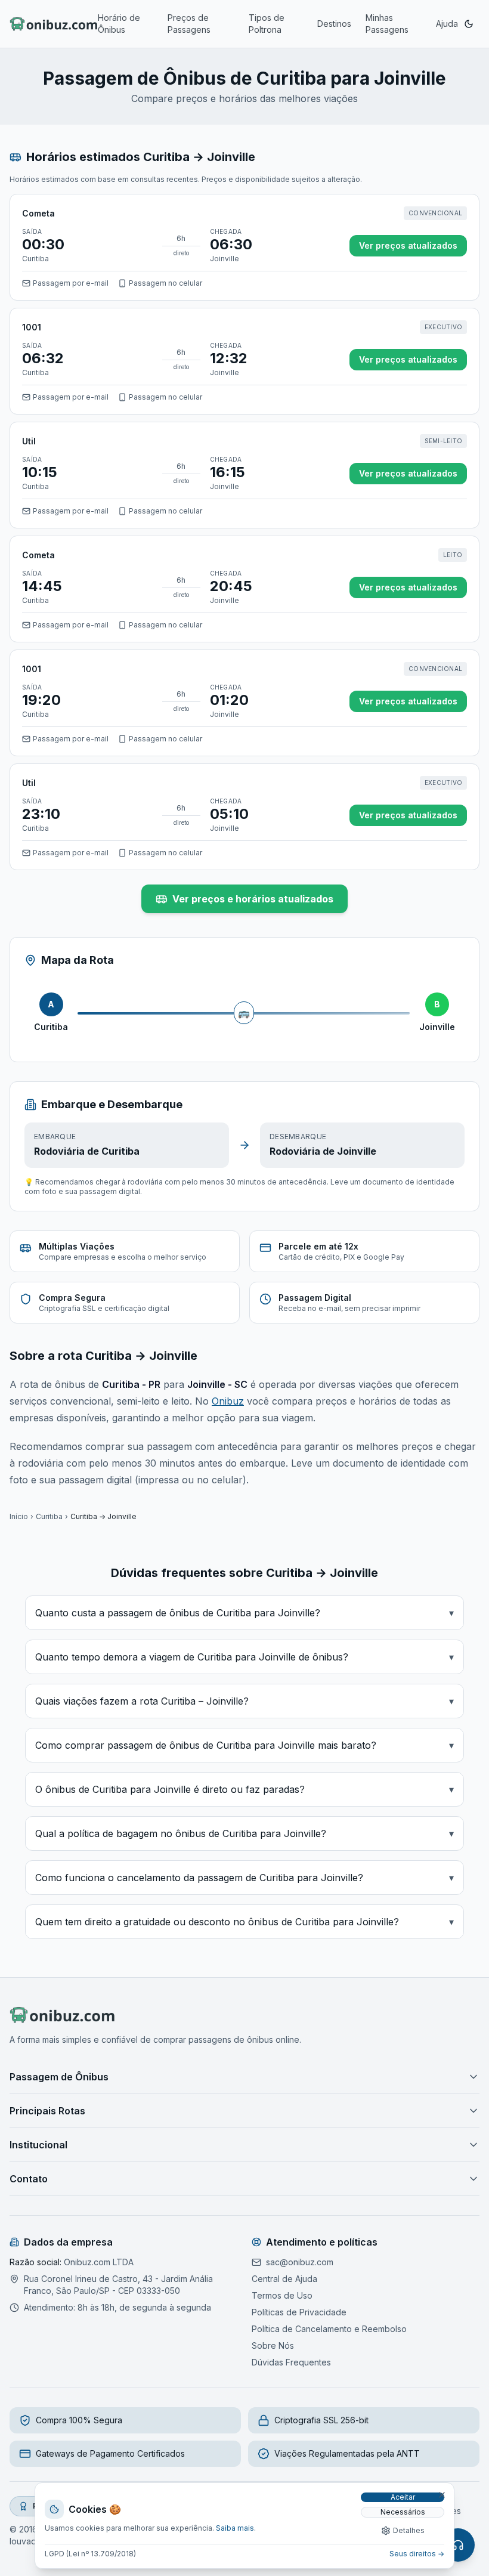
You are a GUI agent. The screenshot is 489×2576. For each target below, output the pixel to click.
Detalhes (409, 2530)
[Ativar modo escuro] (469, 24)
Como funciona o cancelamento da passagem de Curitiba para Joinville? (244, 1878)
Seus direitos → (417, 2554)
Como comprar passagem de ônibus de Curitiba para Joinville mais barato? (244, 1745)
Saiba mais (235, 2528)
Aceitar (403, 2497)
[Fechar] (442, 2495)
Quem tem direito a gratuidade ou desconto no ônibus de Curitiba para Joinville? (244, 1922)
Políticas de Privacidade (299, 2312)
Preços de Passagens (189, 24)
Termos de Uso (282, 2295)
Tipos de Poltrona (267, 24)
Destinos (334, 24)
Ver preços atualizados (408, 245)
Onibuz (228, 1401)
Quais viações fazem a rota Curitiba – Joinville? (244, 1701)
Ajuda (447, 24)
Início (19, 1516)
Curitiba (49, 1516)
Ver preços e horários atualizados (253, 899)
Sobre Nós (273, 2345)
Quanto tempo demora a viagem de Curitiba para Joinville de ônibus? (244, 1657)
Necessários (403, 2512)
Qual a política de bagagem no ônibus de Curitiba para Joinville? (244, 1833)
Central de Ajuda (284, 2279)
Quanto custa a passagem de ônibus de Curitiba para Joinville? (244, 1613)
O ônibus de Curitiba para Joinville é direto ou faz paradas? (244, 1789)
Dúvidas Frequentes (291, 2362)
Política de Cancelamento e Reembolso (329, 2329)
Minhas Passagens (387, 24)
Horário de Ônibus (119, 24)
